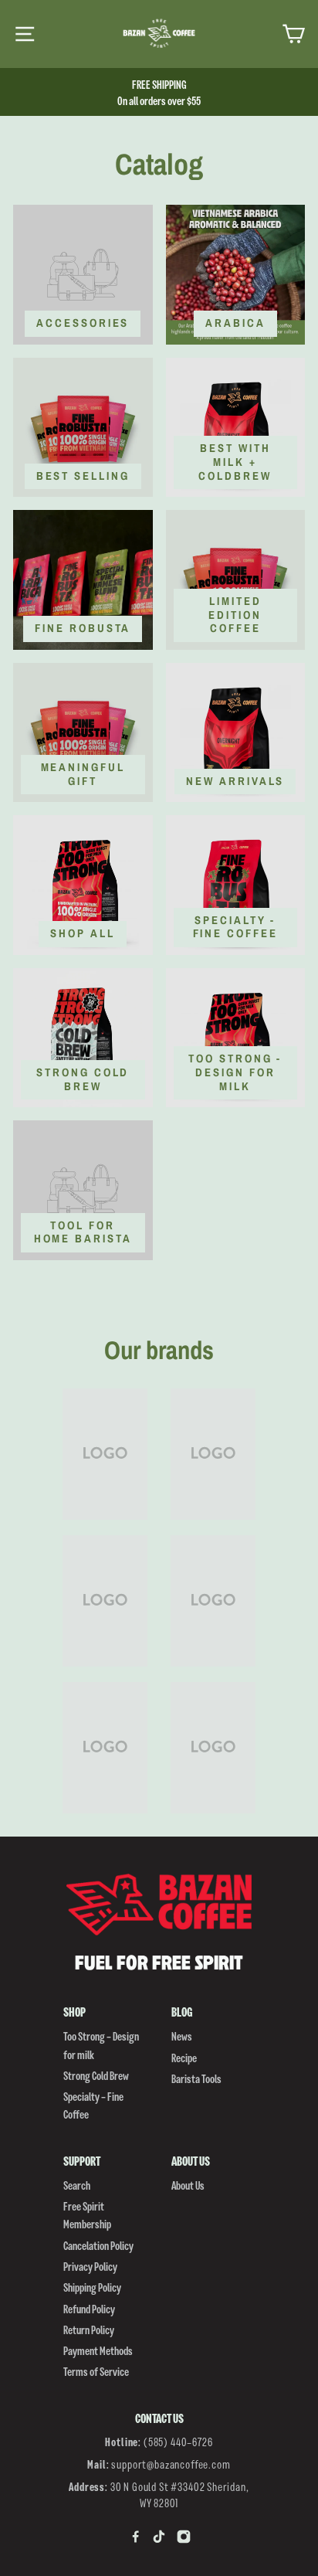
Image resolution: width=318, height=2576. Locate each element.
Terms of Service (96, 2371)
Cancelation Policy (98, 2245)
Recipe (184, 2057)
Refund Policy (89, 2308)
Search (77, 2185)
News (182, 2036)
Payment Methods (98, 2350)
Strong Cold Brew (96, 2075)
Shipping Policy (92, 2287)
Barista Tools (196, 2078)
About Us (188, 2185)
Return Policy (89, 2329)
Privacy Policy (90, 2266)
